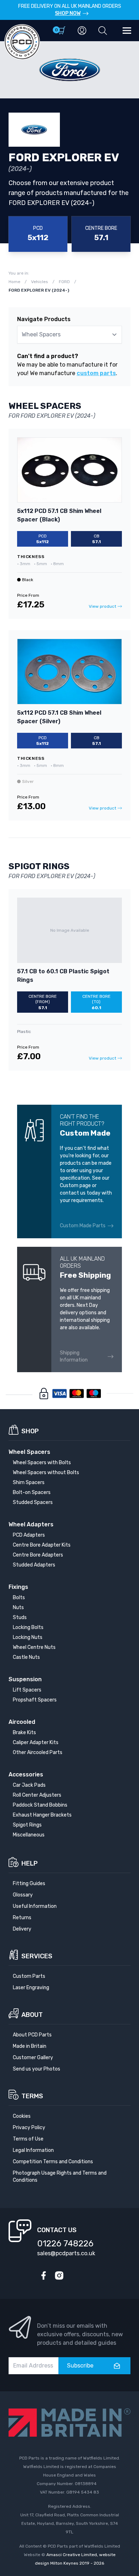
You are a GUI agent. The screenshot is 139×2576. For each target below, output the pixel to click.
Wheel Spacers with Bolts (42, 1463)
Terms (32, 2096)
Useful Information (35, 1906)
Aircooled (22, 1722)
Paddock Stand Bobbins (40, 1805)
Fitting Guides (29, 1884)
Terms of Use (28, 2139)
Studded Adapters (34, 1565)
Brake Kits (24, 1733)
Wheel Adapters (31, 1524)
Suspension (25, 1679)
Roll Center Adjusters (37, 1795)
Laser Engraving (31, 1988)
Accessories (26, 1774)
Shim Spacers (29, 1482)
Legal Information (33, 2150)
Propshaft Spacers (35, 1700)
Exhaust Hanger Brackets (42, 1815)
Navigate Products (44, 319)
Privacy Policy (29, 2128)
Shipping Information (74, 1356)
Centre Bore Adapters (38, 1555)
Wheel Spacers (29, 1452)
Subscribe (80, 2366)
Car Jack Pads (29, 1785)
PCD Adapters (29, 1535)
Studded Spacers (33, 1502)
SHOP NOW (68, 13)
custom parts (96, 373)
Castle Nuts (26, 1657)
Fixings (18, 1587)
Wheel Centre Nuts (34, 1647)
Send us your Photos (37, 2069)
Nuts (18, 1608)
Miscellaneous (29, 1835)
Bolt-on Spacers (32, 1492)
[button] (103, 31)
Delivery (22, 1929)
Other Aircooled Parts (38, 1752)
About (32, 2015)
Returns (22, 1918)
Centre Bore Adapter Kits (42, 1545)
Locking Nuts (28, 1637)
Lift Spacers (27, 1690)
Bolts (19, 1598)
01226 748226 (65, 2244)
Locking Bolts (28, 1627)
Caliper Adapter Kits (36, 1742)
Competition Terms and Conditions (53, 2162)
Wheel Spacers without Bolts (46, 1473)
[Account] (82, 31)
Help (30, 1863)
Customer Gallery (33, 2058)
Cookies (22, 2116)
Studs (20, 1617)
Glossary (23, 1895)
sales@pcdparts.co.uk (66, 2253)
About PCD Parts (32, 2035)
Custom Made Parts (83, 1226)
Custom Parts (29, 1976)
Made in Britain (30, 2046)
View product (102, 606)
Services (37, 1956)
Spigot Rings (27, 1825)
